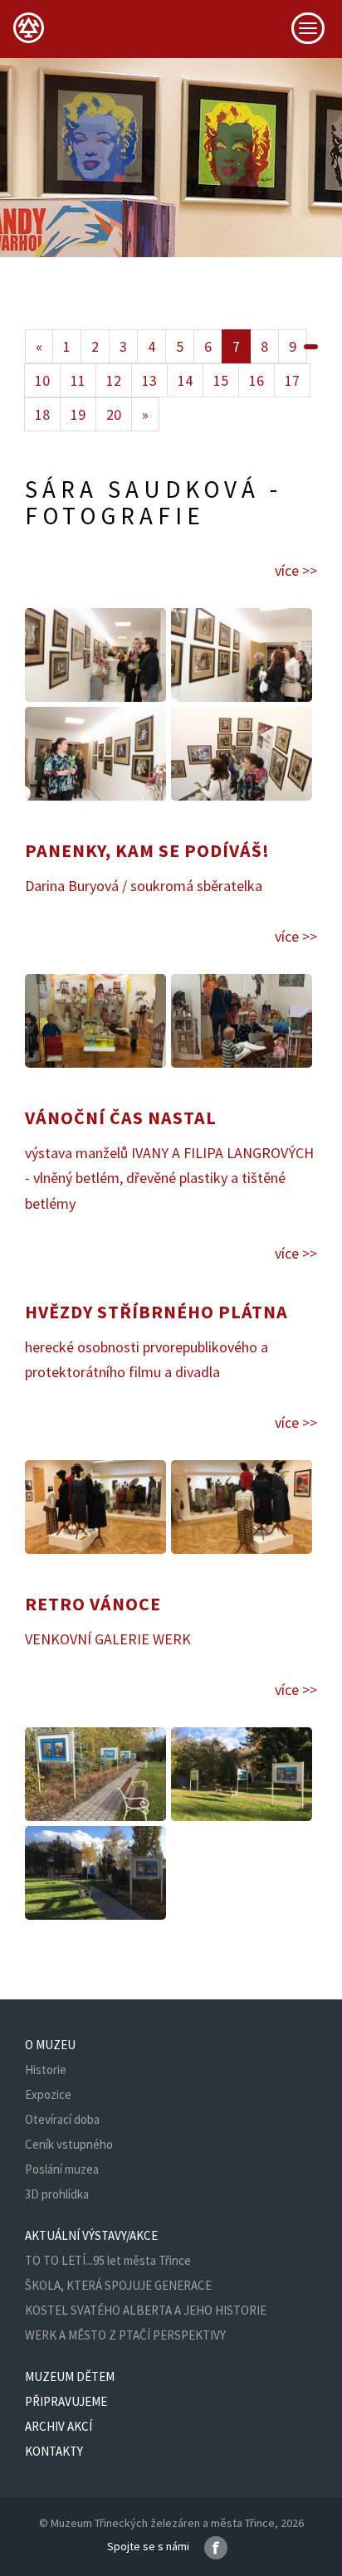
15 (221, 380)
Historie (46, 2070)
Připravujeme (66, 2401)
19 (78, 414)
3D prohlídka (57, 2194)
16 (256, 380)
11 (78, 380)
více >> (296, 570)
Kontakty (54, 2451)
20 (114, 414)
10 (42, 380)
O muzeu (50, 2045)
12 (114, 380)
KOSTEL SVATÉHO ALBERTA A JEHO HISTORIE (146, 2310)
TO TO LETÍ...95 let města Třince (108, 2260)
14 (185, 380)
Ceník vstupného (69, 2144)
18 (42, 414)
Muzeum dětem (70, 2376)
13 (149, 380)
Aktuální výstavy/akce (91, 2235)
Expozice (48, 2094)
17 (292, 380)
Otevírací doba (62, 2119)
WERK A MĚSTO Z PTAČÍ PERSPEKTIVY (125, 2335)
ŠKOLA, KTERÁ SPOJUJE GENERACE (118, 2285)
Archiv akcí (59, 2426)
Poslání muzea (62, 2169)
